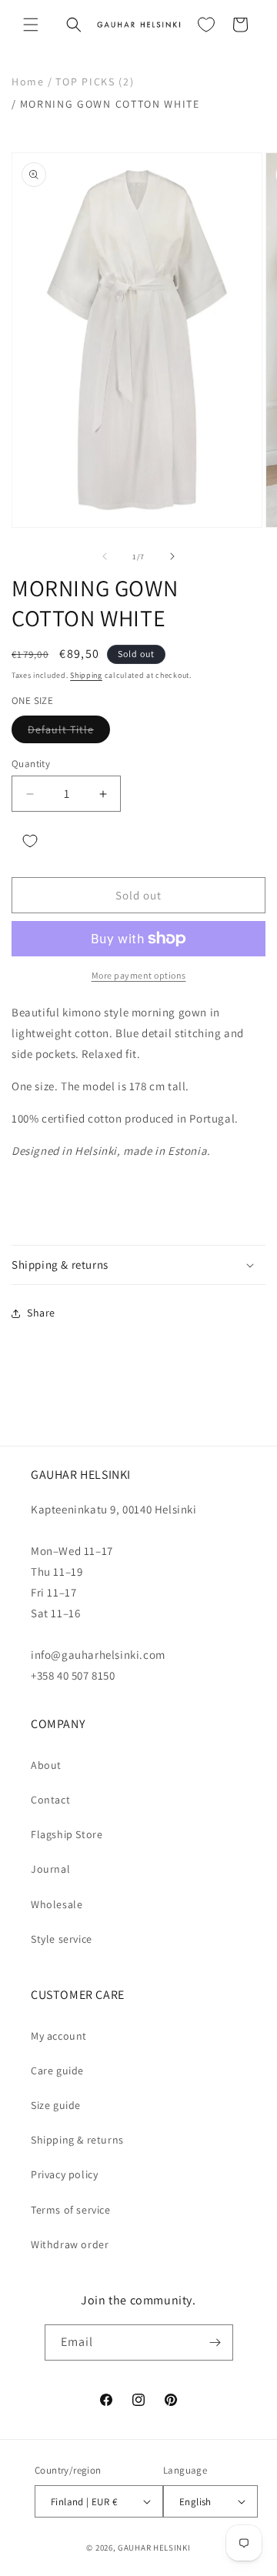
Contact (50, 1800)
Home (28, 82)
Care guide (57, 2070)
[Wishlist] (206, 25)
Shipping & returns (77, 2140)
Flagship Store (67, 1834)
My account (59, 2036)
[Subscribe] (215, 2342)
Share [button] (41, 1313)
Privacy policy (64, 2174)
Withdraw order (70, 2244)
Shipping (86, 675)
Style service (62, 1939)
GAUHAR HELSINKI (154, 2548)
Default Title (69, 732)
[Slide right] (172, 556)
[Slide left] (105, 556)
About (46, 1765)
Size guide (56, 2105)
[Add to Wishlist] (30, 841)
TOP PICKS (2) (95, 82)
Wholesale (57, 1904)
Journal (50, 1869)
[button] (31, 25)
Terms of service (71, 2210)
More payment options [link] (139, 975)
